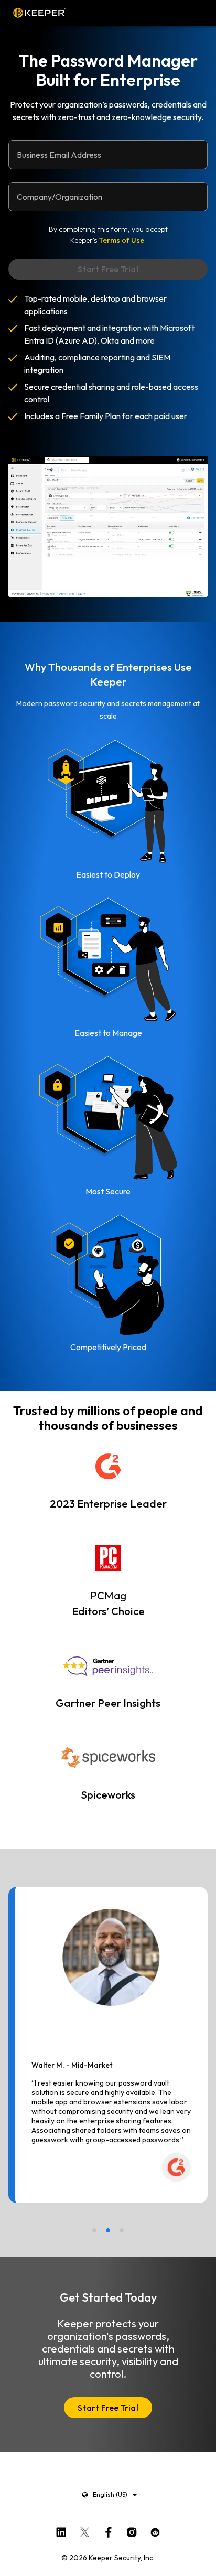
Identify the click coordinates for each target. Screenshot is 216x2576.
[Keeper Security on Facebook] (108, 2530)
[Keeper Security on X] (85, 2530)
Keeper (39, 13)
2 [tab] (108, 2230)
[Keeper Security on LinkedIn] (61, 2530)
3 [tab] (122, 2230)
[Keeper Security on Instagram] (132, 2530)
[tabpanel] (108, 2045)
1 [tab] (94, 2230)
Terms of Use (121, 240)
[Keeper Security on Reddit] (155, 2530)
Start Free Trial (108, 2408)
